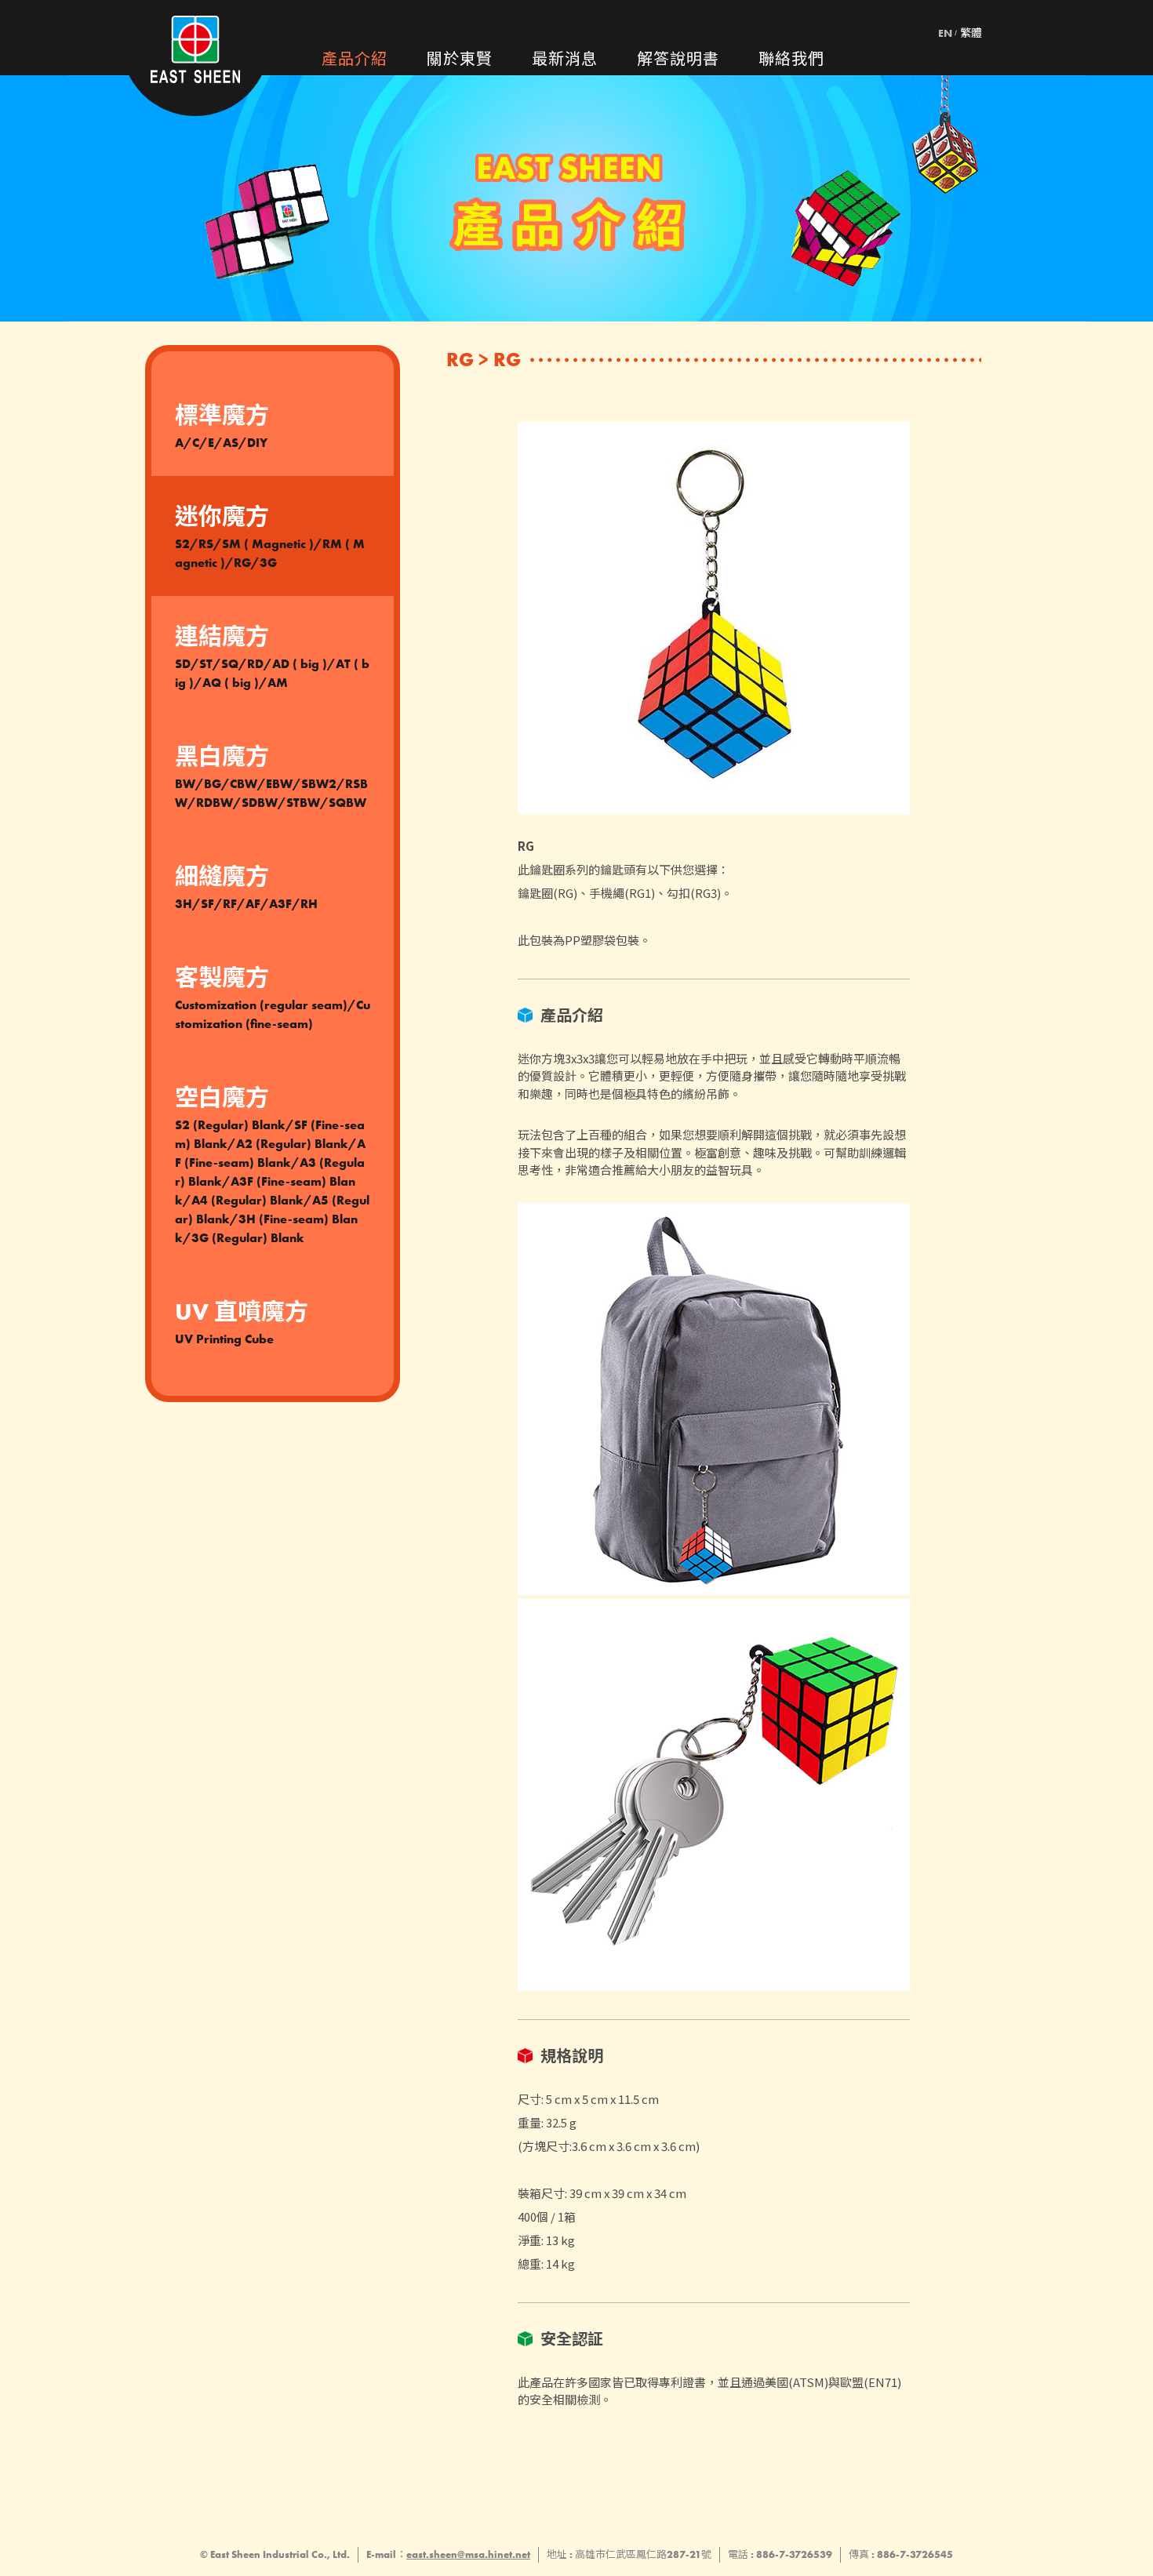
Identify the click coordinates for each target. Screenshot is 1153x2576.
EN (945, 33)
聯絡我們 (791, 59)
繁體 (971, 33)
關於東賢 (460, 59)
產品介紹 (355, 59)
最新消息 (565, 59)
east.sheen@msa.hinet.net (468, 2554)
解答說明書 (678, 59)
